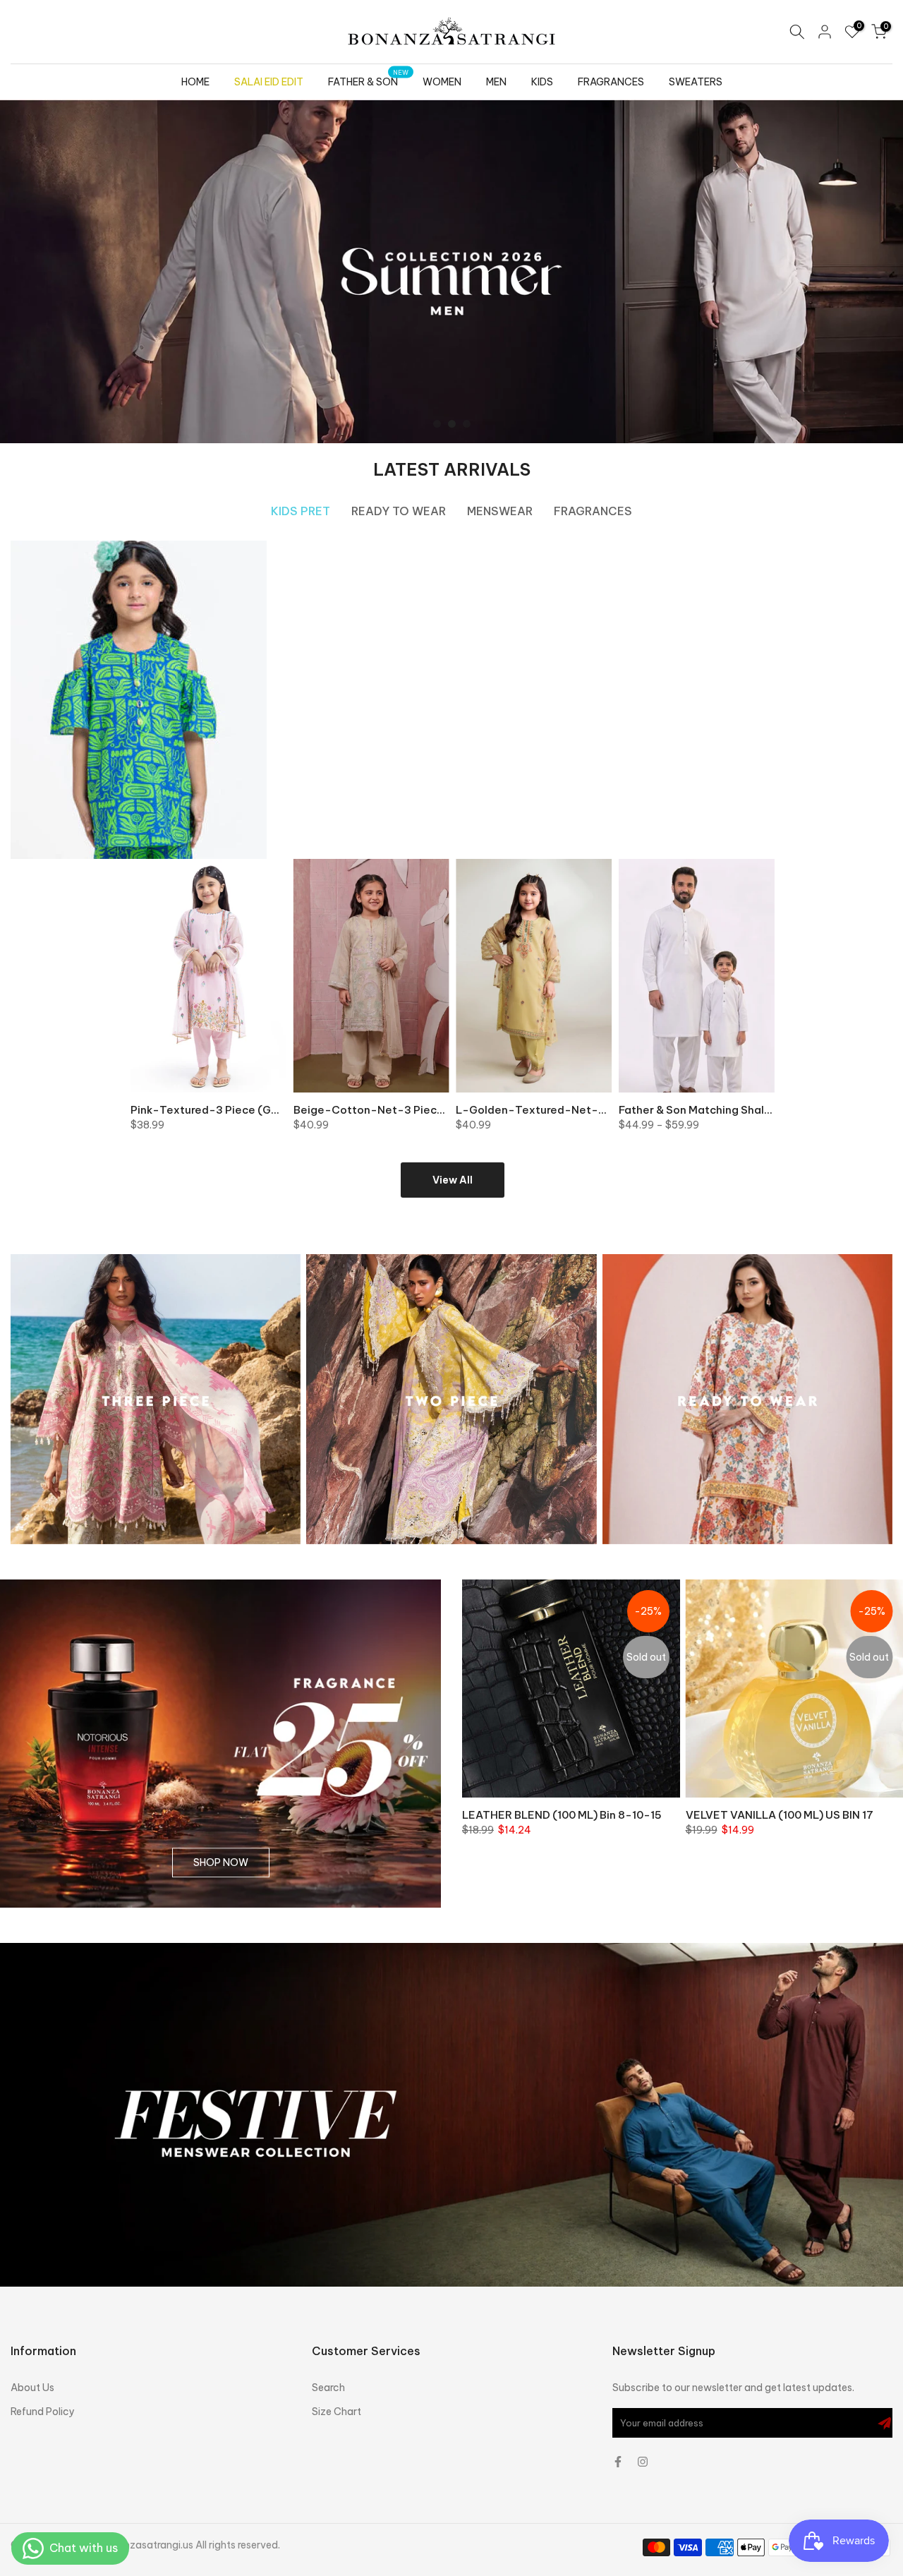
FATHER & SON (369, 81)
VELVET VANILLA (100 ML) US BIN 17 (780, 1814)
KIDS (542, 82)
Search (328, 2388)
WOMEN (442, 82)
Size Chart (337, 2412)
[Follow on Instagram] (643, 2462)
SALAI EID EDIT (269, 82)
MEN (496, 82)
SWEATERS (696, 82)
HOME (195, 82)
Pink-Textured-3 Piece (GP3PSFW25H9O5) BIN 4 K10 (273, 1110)
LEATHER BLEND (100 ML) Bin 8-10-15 (562, 1814)
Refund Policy (43, 2412)
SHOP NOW (221, 1863)
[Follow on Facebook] (618, 2462)
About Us (32, 2388)
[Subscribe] (885, 2423)
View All (453, 1180)
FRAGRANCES (611, 82)
